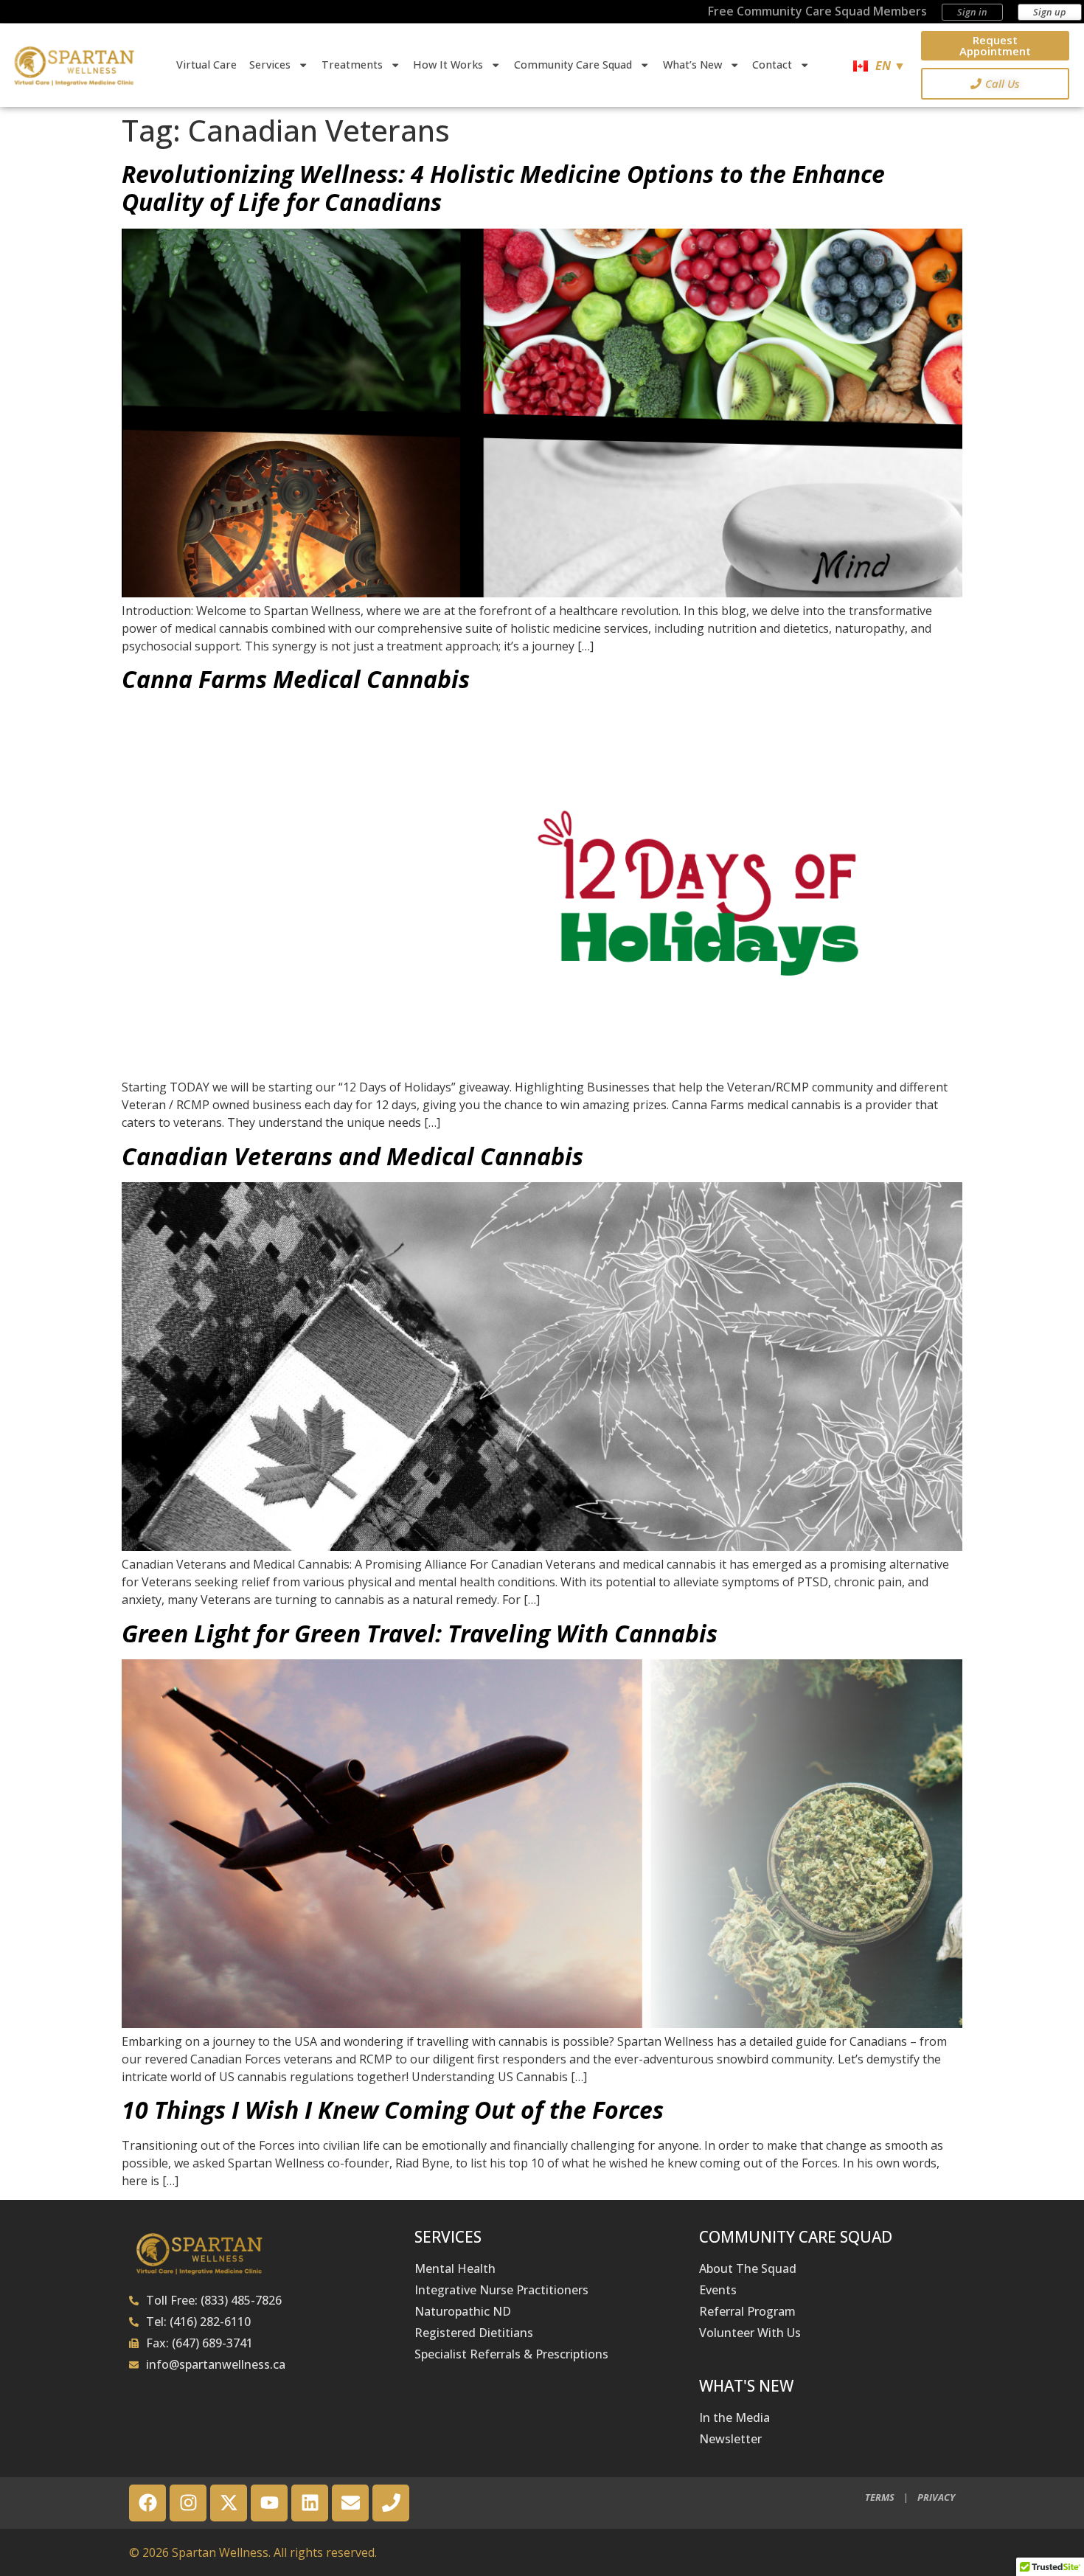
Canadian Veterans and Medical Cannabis (352, 1156)
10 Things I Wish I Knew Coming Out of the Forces (393, 2110)
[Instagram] (188, 2503)
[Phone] (391, 2503)
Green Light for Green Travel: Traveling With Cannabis (420, 1633)
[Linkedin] (310, 2503)
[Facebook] (147, 2503)
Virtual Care (206, 65)
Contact (772, 65)
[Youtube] (269, 2503)
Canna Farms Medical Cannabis (296, 679)
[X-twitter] (229, 2503)
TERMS (880, 2497)
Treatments (352, 65)
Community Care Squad (573, 65)
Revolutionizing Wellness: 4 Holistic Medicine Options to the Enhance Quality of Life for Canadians (503, 188)
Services (270, 65)
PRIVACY (936, 2497)
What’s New (692, 65)
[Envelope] (350, 2503)
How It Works (448, 65)
